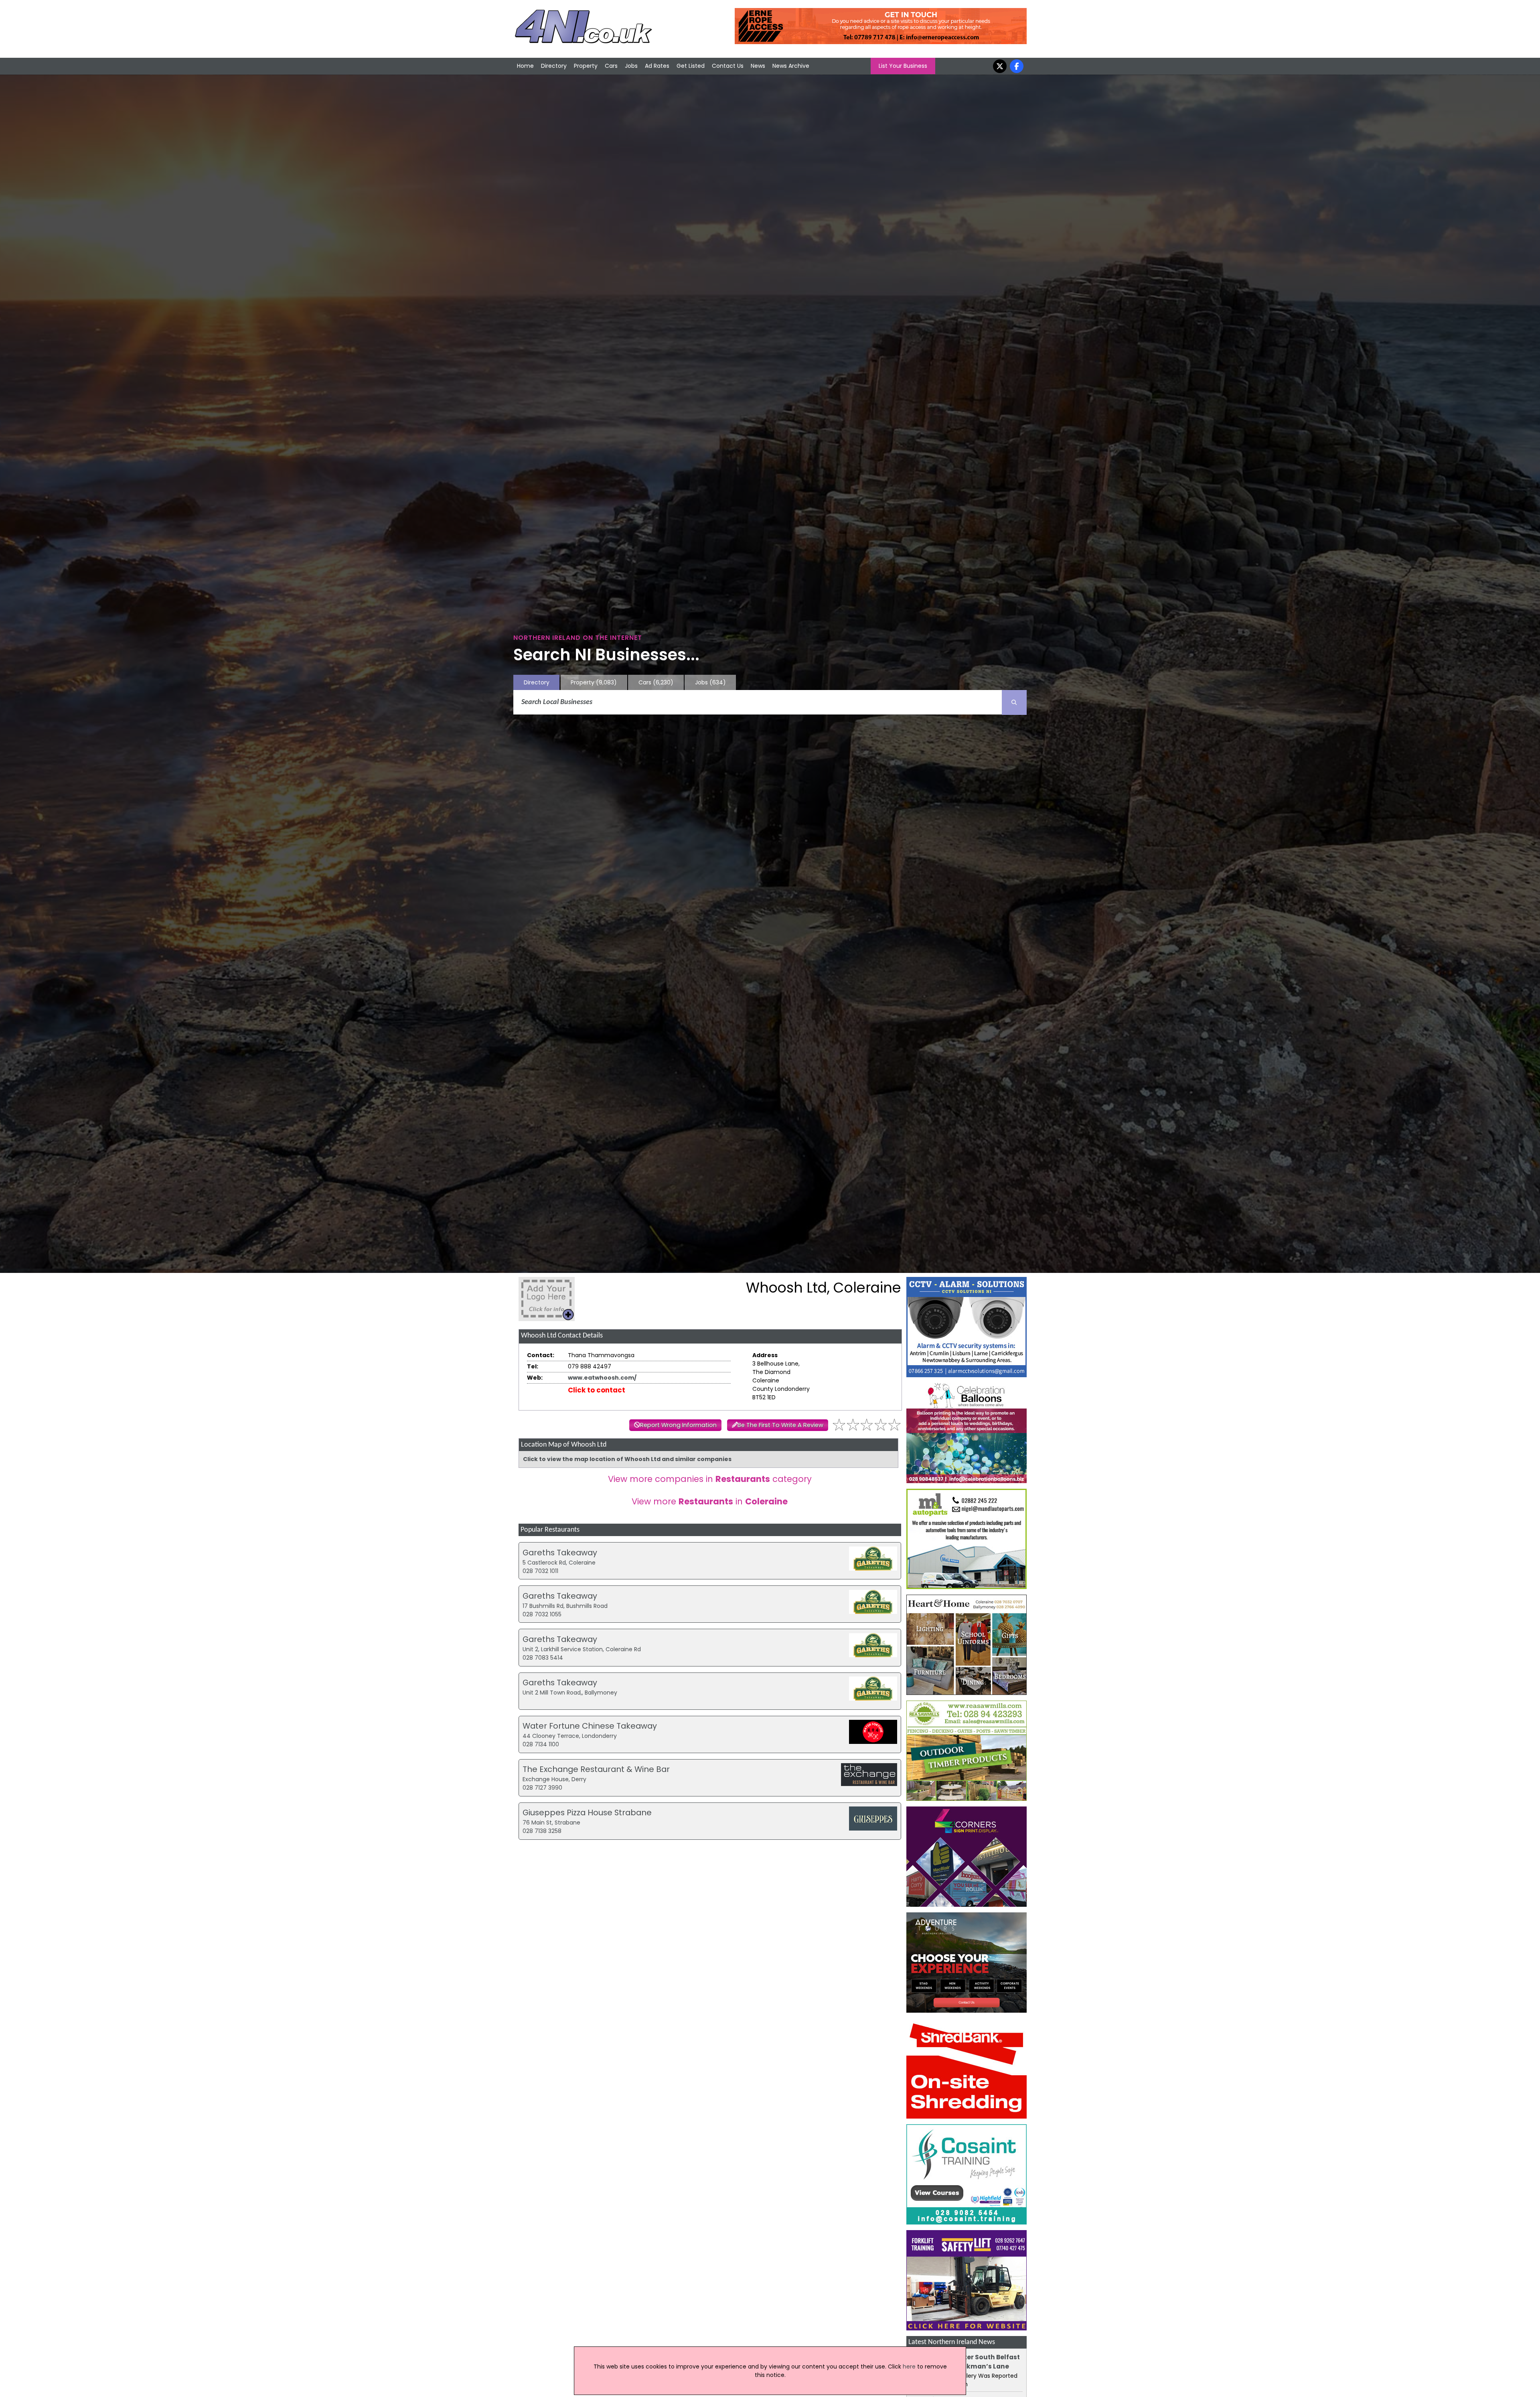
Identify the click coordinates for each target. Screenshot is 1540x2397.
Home (525, 66)
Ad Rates (657, 66)
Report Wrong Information (678, 1425)
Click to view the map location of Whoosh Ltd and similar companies (627, 1459)
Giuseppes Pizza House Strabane (587, 1812)
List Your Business (903, 66)
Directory (554, 66)
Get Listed (691, 66)
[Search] (1014, 702)
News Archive (791, 66)
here (909, 2367)
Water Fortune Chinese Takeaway (590, 1726)
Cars (611, 66)
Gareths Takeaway (560, 1553)
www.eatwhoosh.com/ (602, 1378)
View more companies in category (710, 1479)
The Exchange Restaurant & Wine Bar (596, 1769)
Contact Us (728, 66)
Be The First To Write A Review (780, 1425)
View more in (710, 1501)
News (758, 66)
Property (586, 66)
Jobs (631, 66)
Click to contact (597, 1390)
